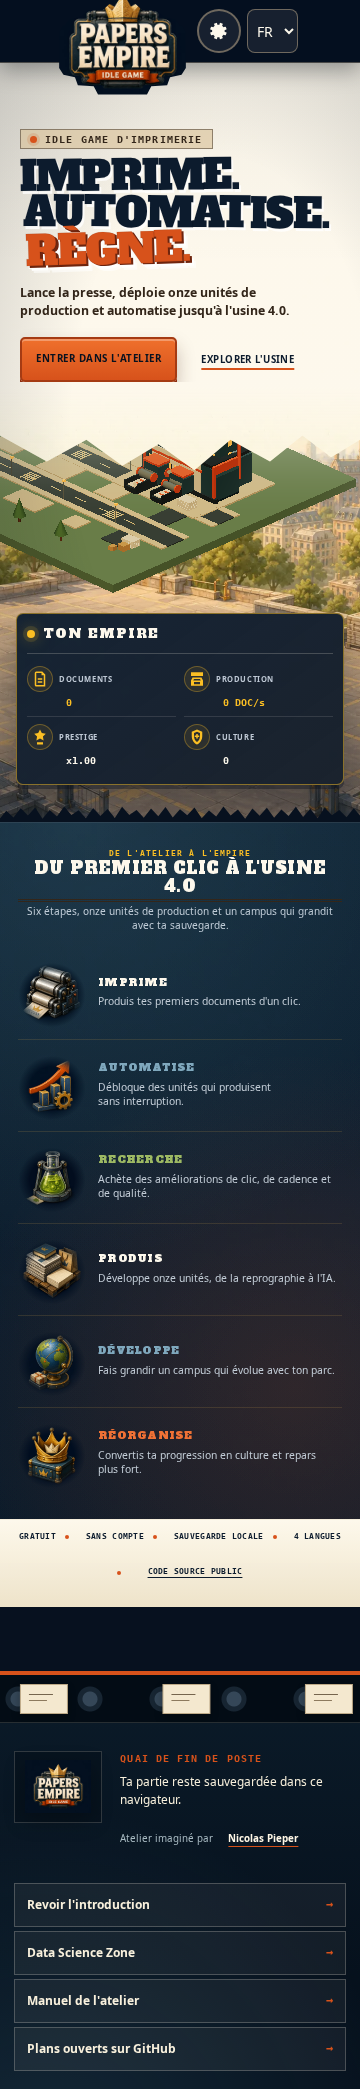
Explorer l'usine (247, 359)
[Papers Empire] (58, 1787)
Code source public (195, 1571)
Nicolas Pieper (263, 1838)
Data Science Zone (81, 1952)
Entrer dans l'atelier (98, 358)
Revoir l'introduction (88, 1904)
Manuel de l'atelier (83, 2000)
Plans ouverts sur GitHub (101, 2048)
